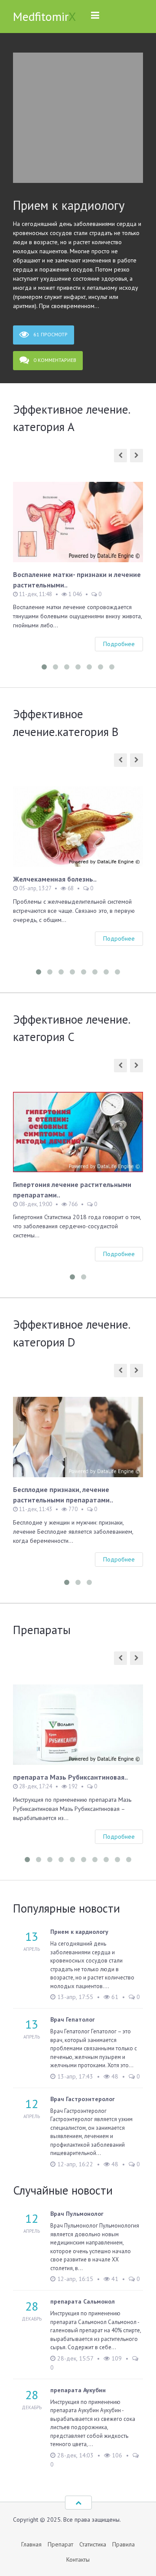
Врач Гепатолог (73, 2019)
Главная (31, 2544)
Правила (123, 2544)
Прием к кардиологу (69, 205)
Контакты (78, 2559)
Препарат (60, 2544)
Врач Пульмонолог (77, 2214)
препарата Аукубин (78, 2390)
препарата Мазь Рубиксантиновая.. (70, 1777)
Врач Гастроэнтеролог (83, 2099)
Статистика (93, 2544)
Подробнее (119, 644)
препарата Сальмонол (83, 2301)
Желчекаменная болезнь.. (55, 879)
